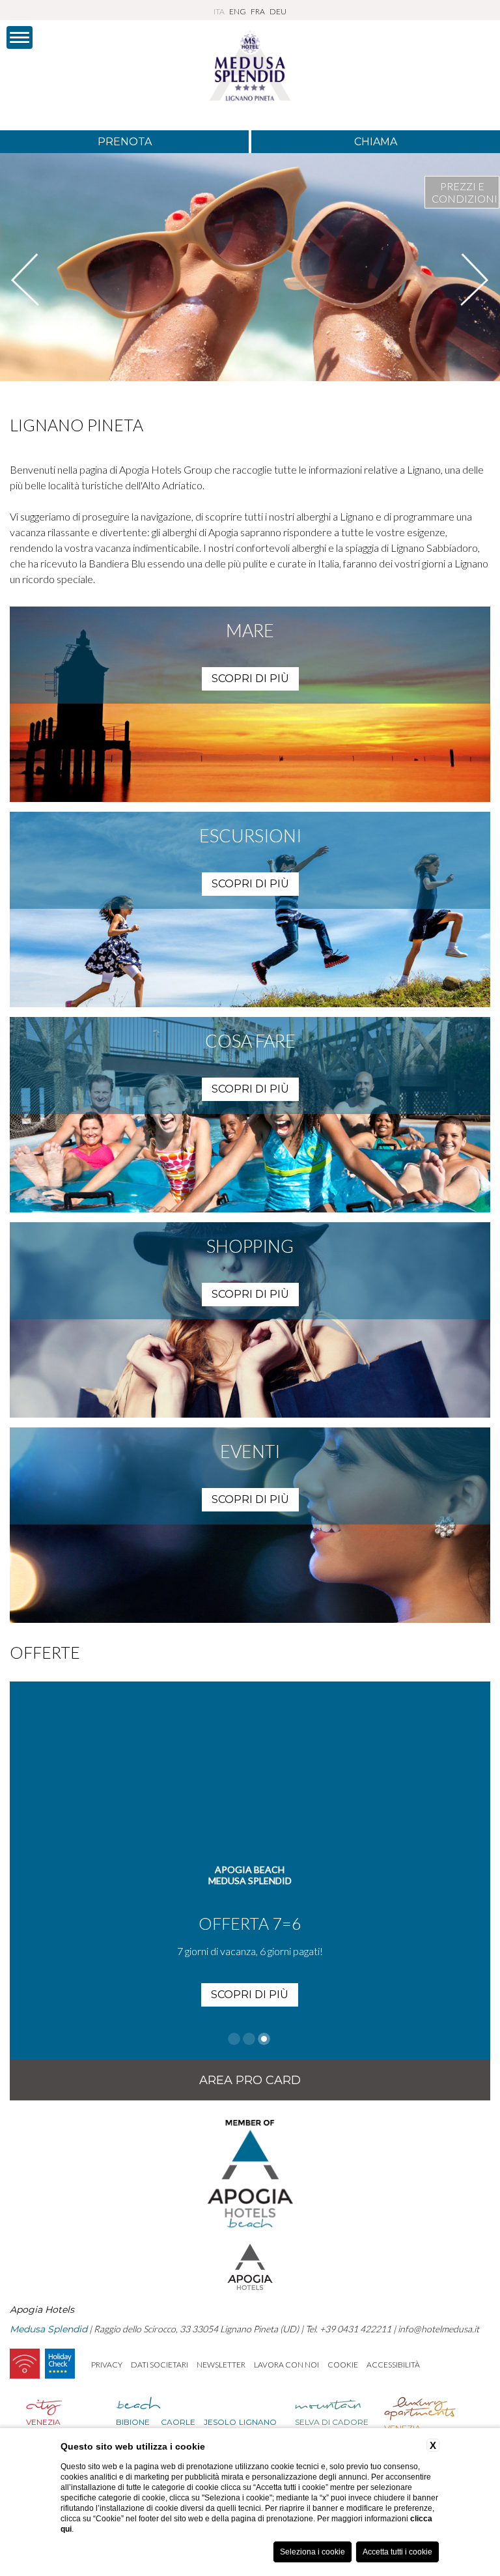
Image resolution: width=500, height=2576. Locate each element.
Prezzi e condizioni (465, 192)
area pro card (250, 2080)
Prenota (125, 142)
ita (219, 11)
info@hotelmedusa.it (438, 2329)
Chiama (376, 142)
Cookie (343, 2365)
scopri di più (250, 679)
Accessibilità (393, 2365)
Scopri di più (250, 1972)
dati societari (160, 2365)
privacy (107, 2365)
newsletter (221, 2365)
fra (258, 11)
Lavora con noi (286, 2365)
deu (278, 11)
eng (238, 11)
